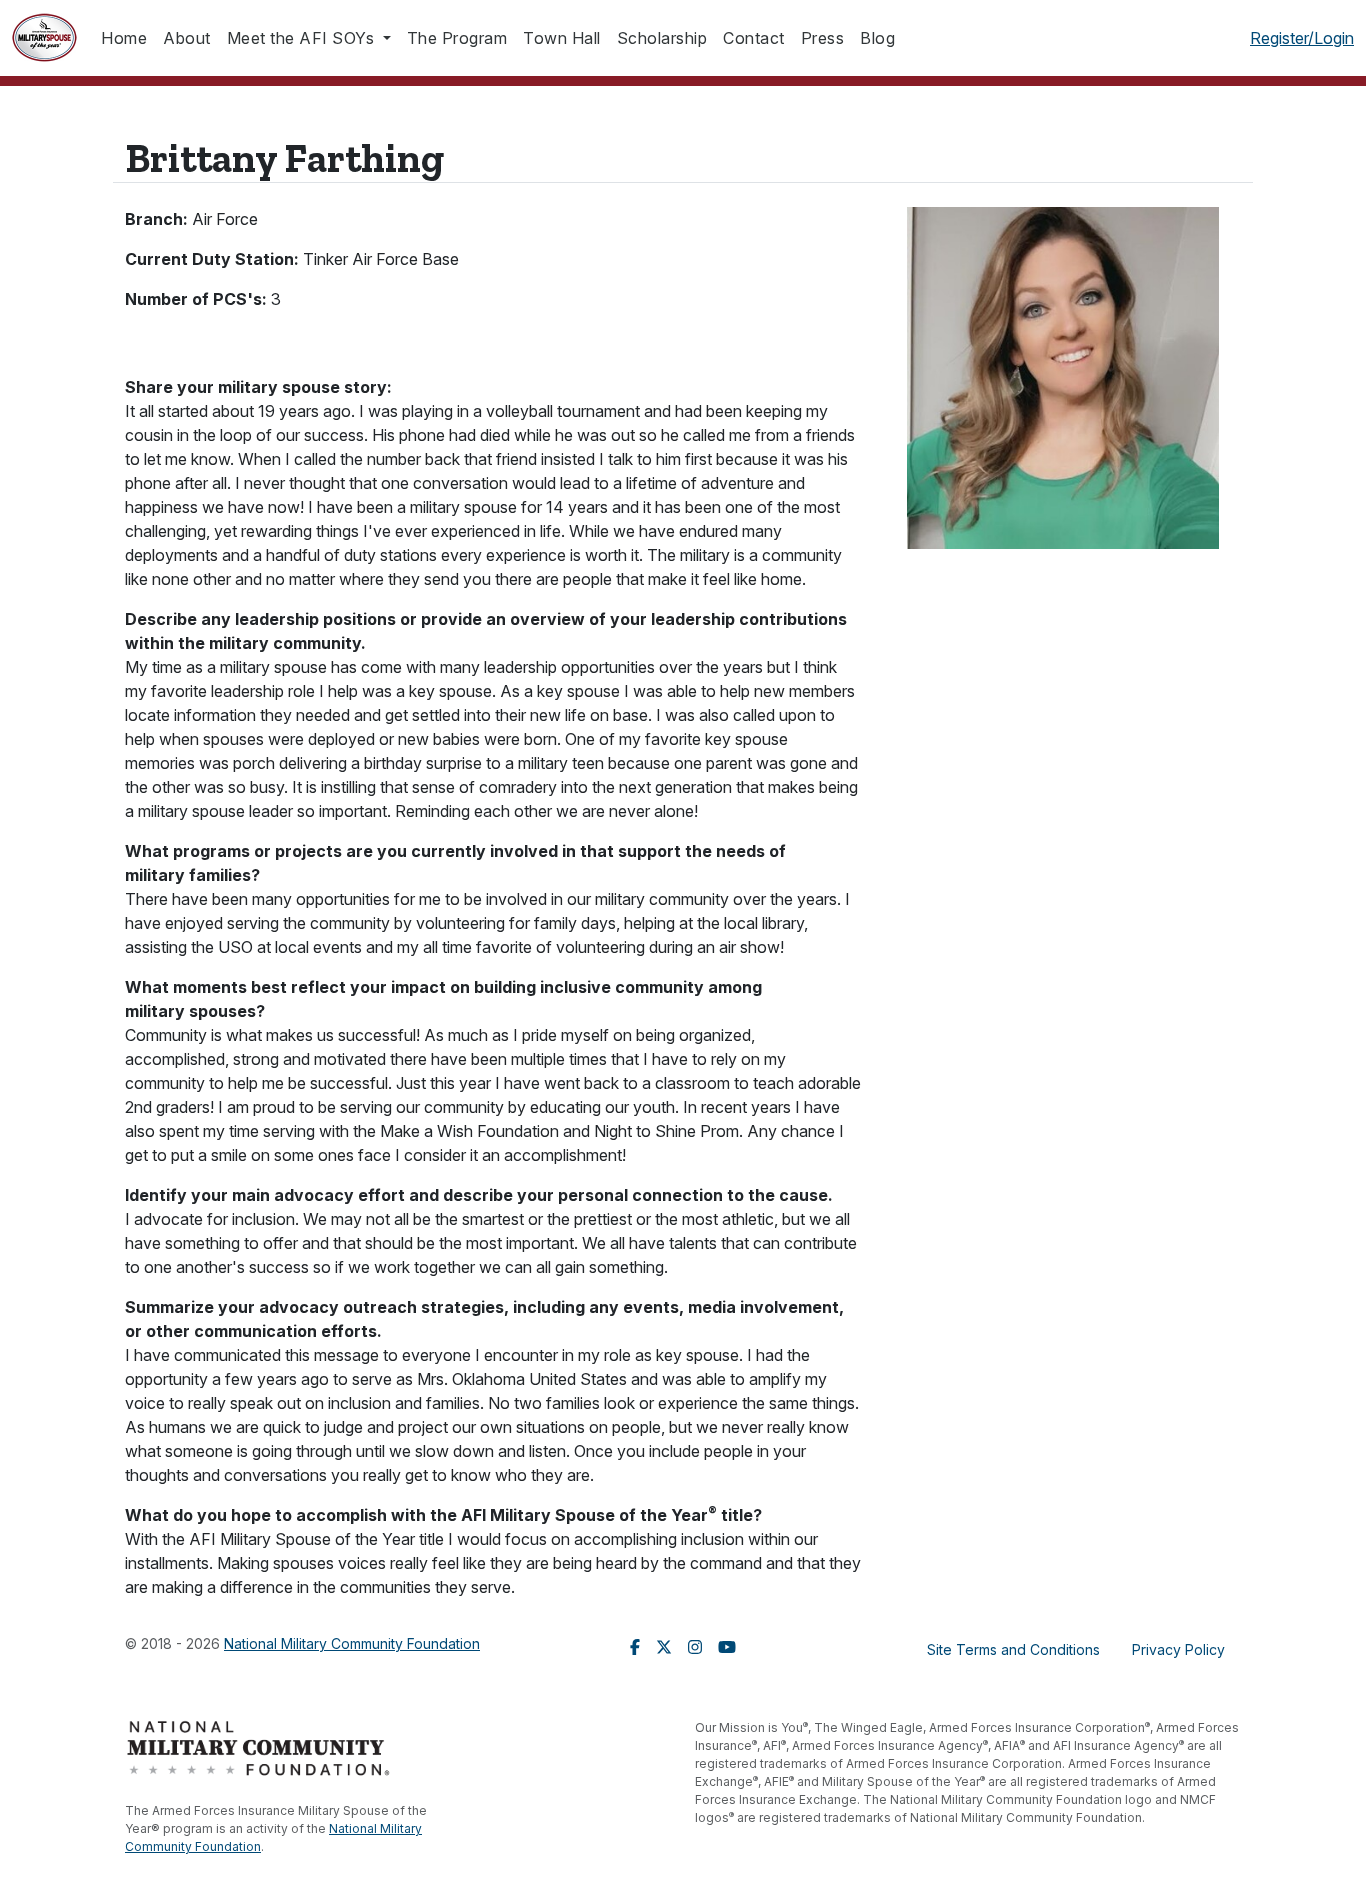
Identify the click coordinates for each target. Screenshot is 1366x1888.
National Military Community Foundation (352, 1643)
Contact (754, 38)
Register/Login (1302, 38)
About (187, 38)
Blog (877, 38)
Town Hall (562, 38)
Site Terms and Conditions (1013, 1649)
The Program (457, 38)
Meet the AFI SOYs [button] (303, 38)
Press (823, 38)
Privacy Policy (1178, 1649)
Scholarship (662, 38)
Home (124, 38)
